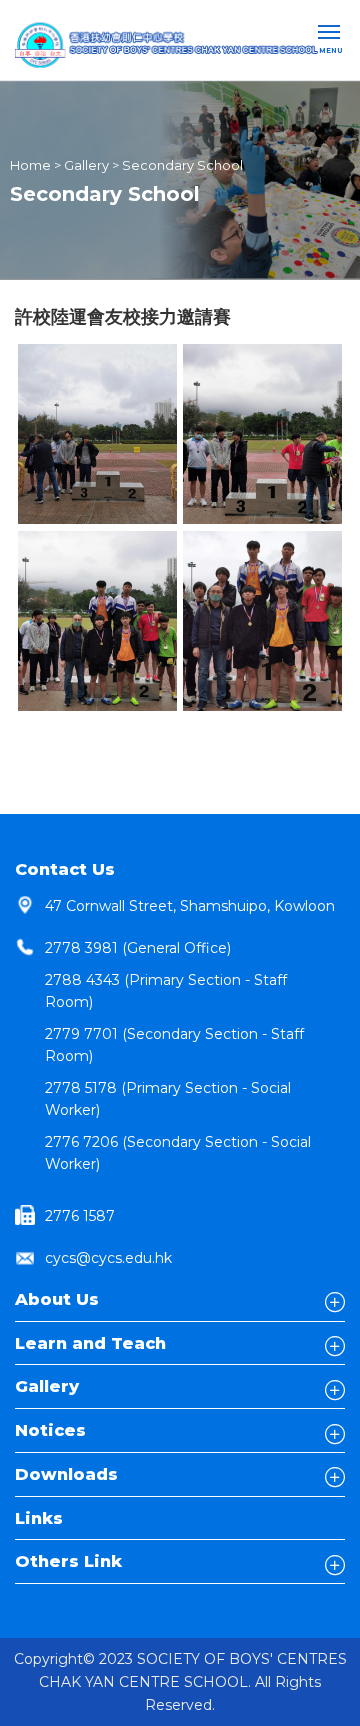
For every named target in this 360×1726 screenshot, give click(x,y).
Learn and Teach (90, 1343)
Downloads (66, 1474)
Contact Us (65, 869)
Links (39, 1518)
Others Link (68, 1561)
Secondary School (182, 165)
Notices (50, 1430)
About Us (57, 1299)
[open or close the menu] (331, 34)
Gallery (86, 165)
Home (30, 165)
